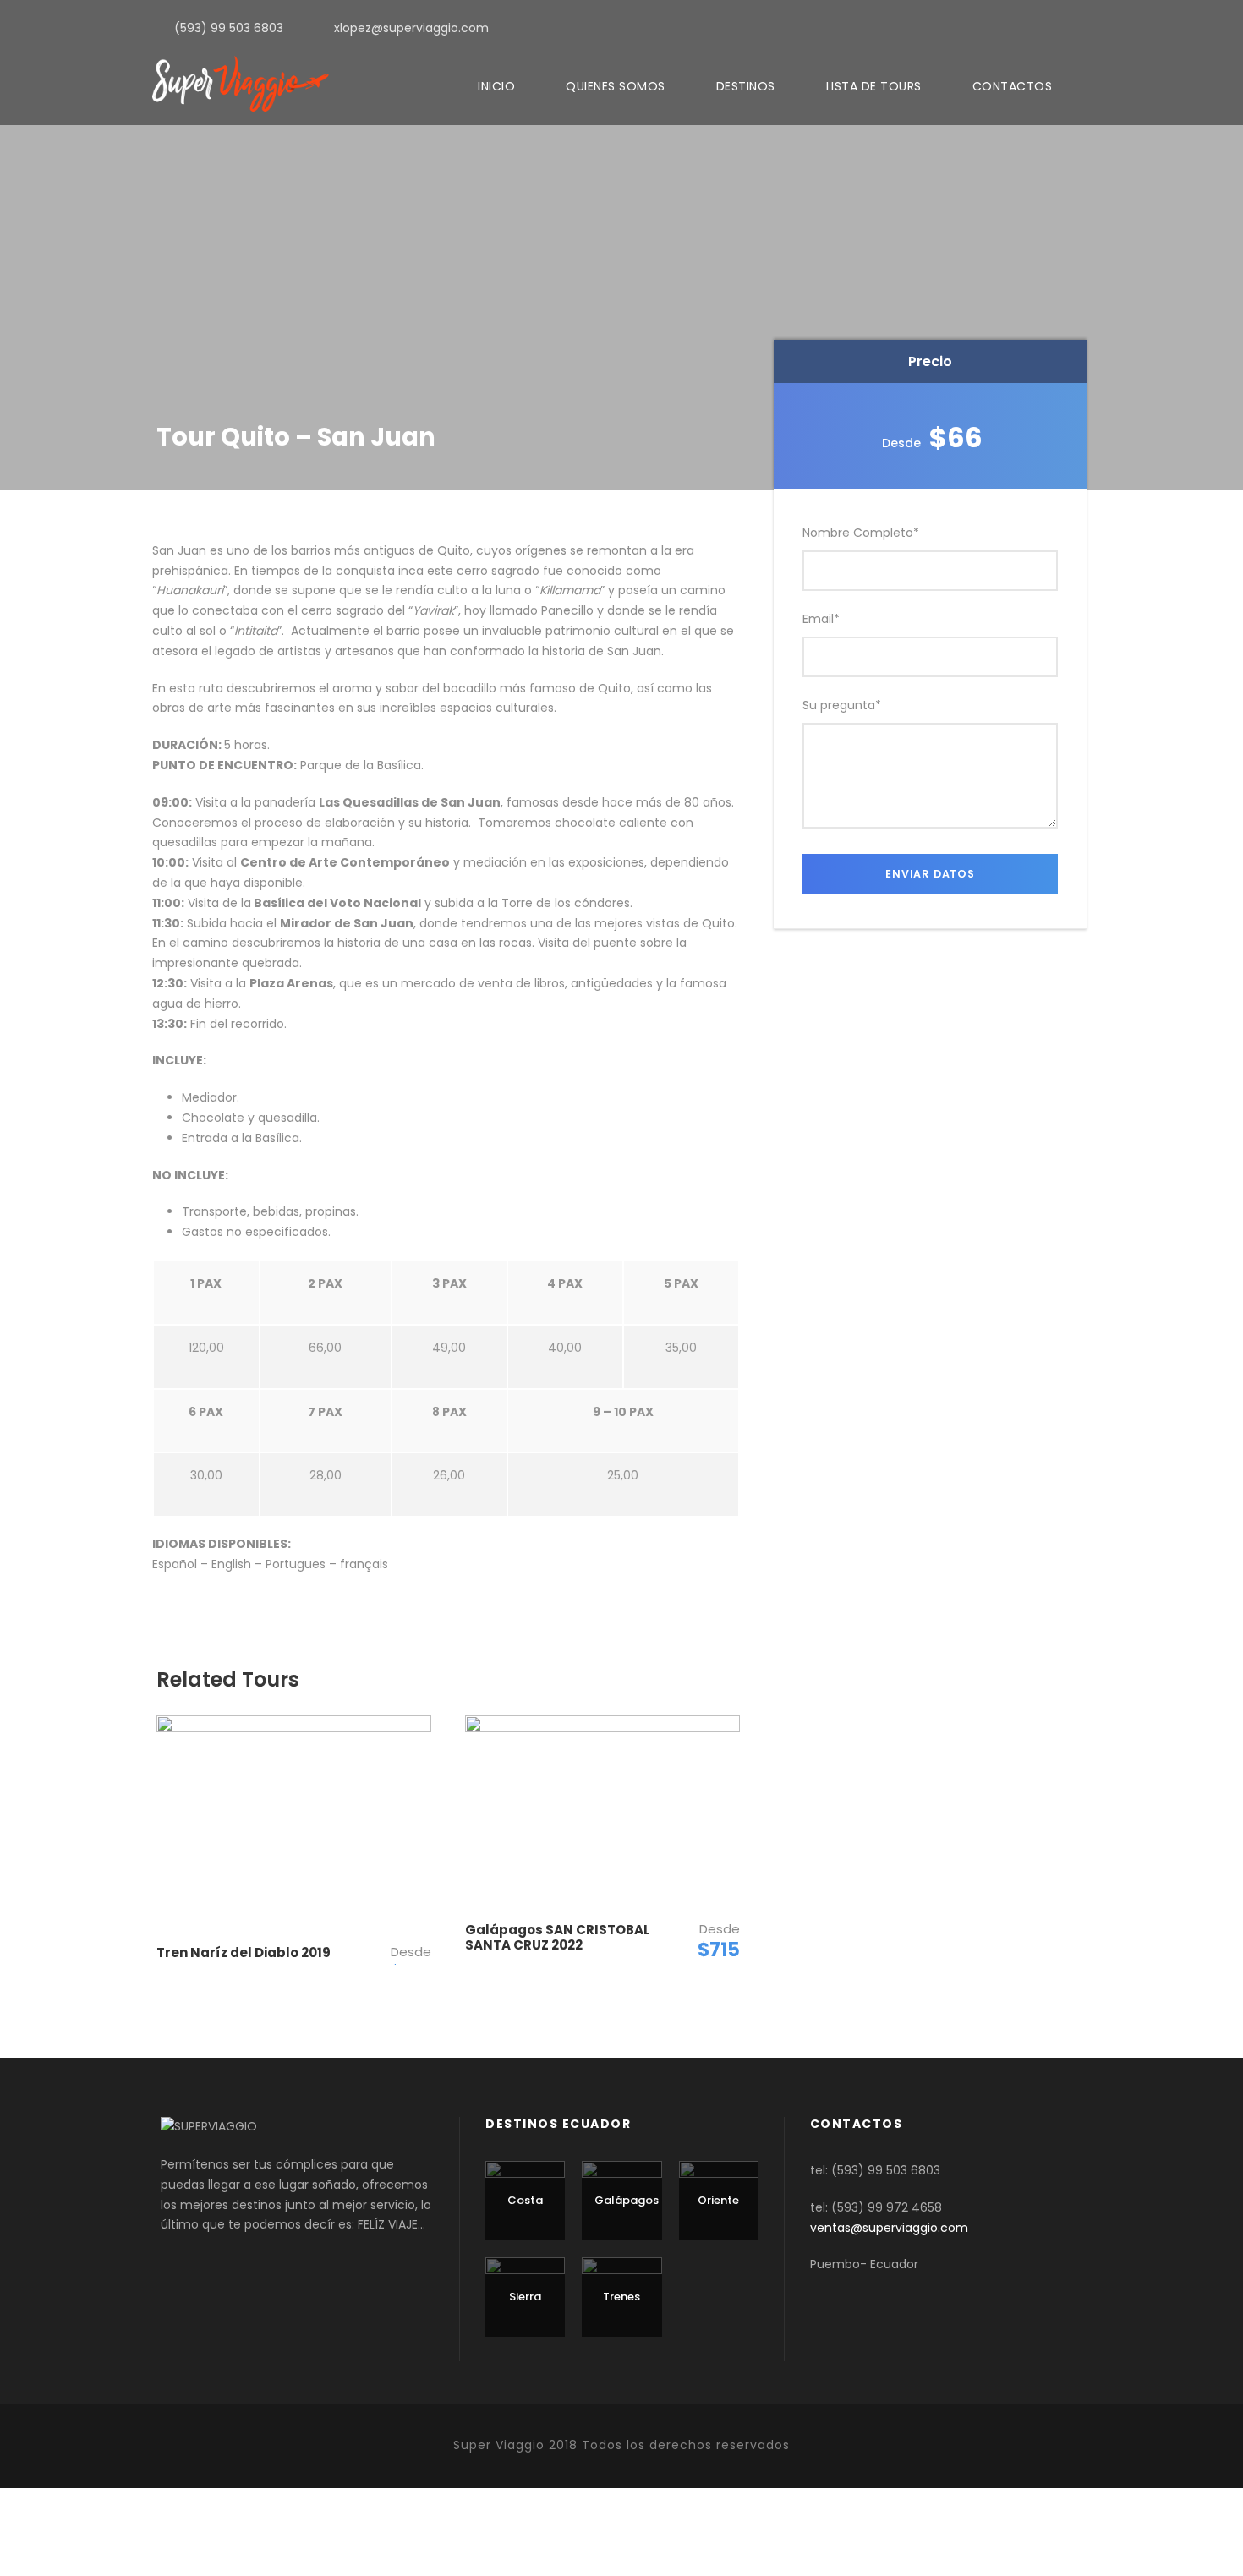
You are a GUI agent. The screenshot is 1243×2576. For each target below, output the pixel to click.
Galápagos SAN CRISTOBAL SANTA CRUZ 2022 (558, 1937)
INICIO (496, 86)
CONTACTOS (1013, 86)
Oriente (718, 2200)
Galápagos (627, 2200)
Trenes (621, 2297)
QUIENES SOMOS (616, 86)
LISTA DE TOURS (874, 86)
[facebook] (1086, 26)
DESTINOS (746, 86)
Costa (525, 2200)
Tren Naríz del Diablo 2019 (244, 1953)
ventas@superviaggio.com (889, 2228)
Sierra (525, 2297)
